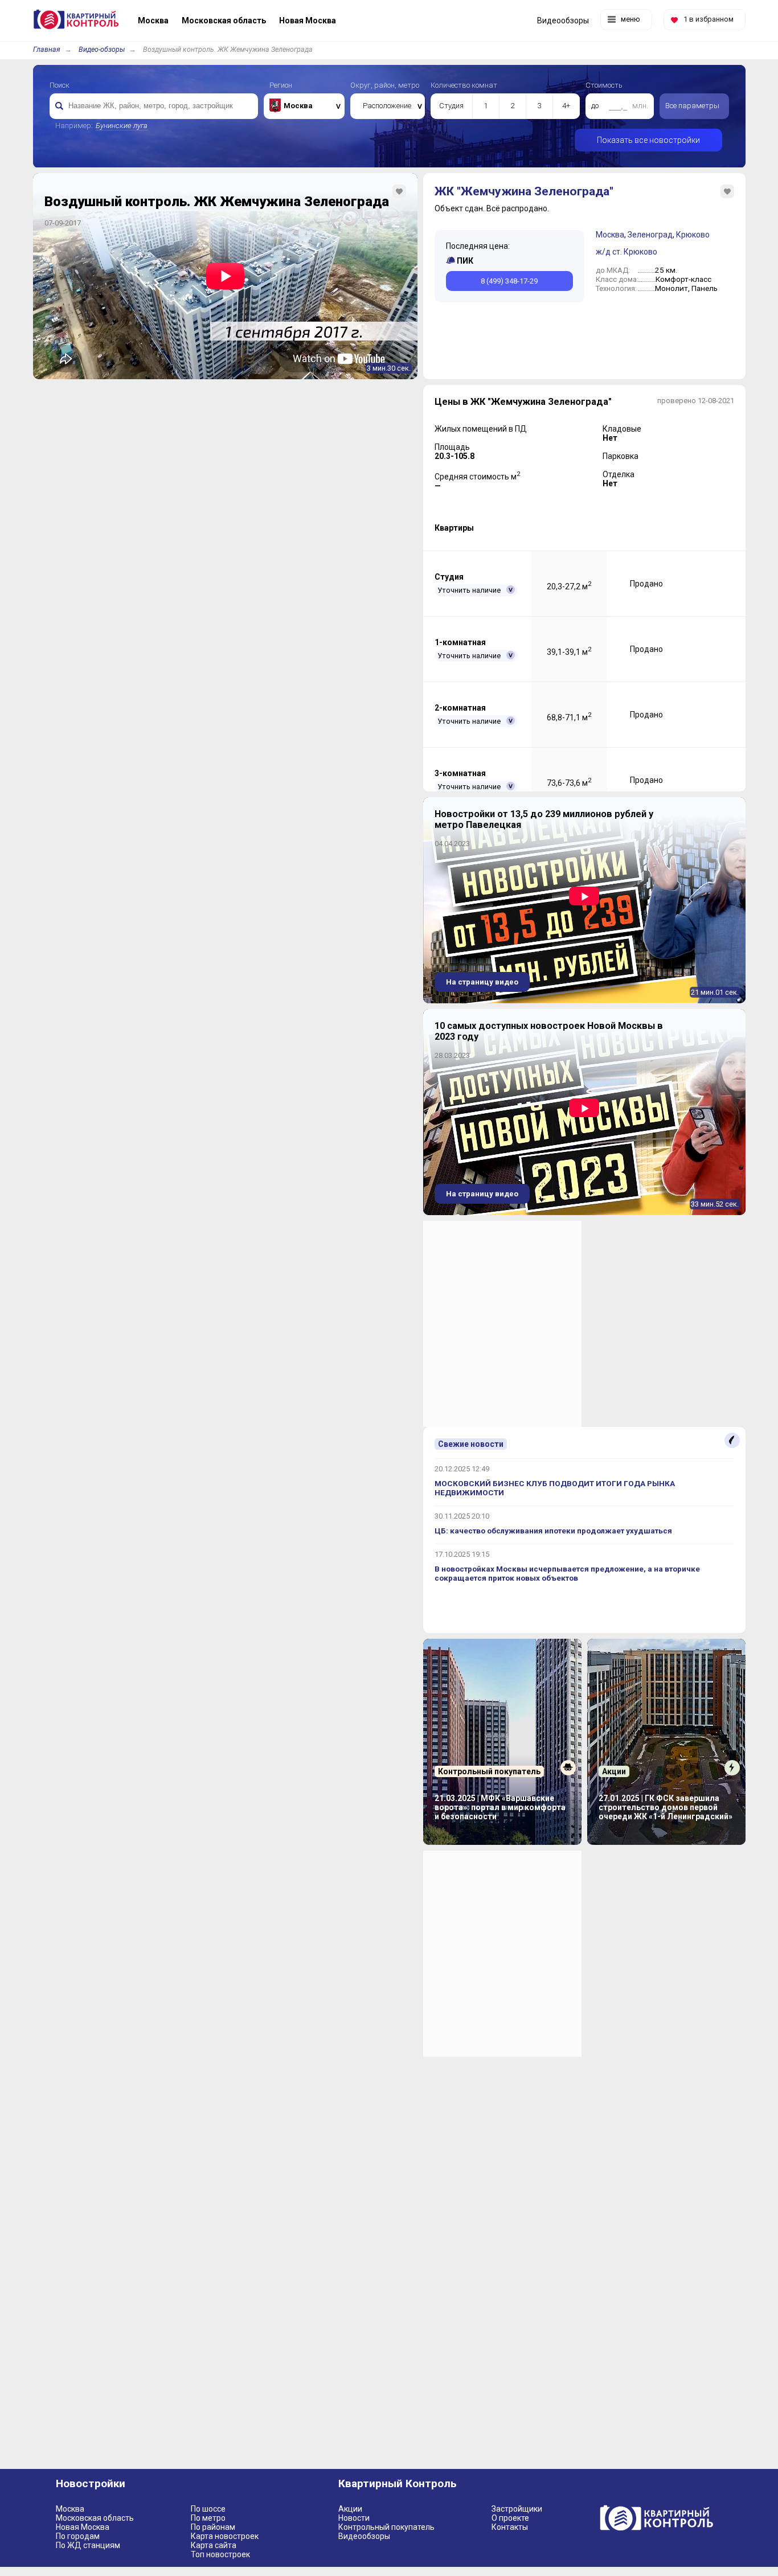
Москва (610, 235)
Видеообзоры (364, 2536)
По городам (78, 2536)
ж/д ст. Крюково (627, 252)
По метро (208, 2518)
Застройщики (517, 2509)
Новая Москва (83, 2527)
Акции (350, 2509)
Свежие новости (471, 1444)
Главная (47, 49)
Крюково (693, 235)
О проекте (510, 2518)
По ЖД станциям (88, 2545)
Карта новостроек (225, 2536)
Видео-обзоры (102, 49)
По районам (213, 2527)
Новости (354, 2518)
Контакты (510, 2527)
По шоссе (208, 2509)
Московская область (95, 2518)
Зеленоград (650, 235)
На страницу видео (482, 982)
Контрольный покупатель (386, 2527)
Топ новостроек (220, 2554)
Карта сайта (214, 2545)
